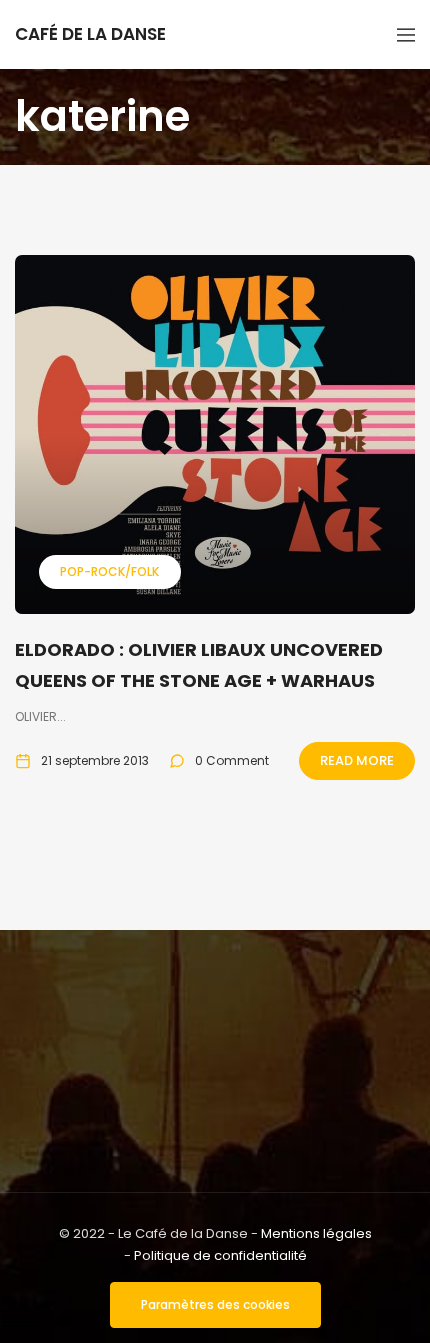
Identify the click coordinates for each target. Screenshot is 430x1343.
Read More (357, 760)
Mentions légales (316, 1233)
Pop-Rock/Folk (109, 571)
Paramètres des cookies (215, 1304)
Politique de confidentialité (220, 1255)
